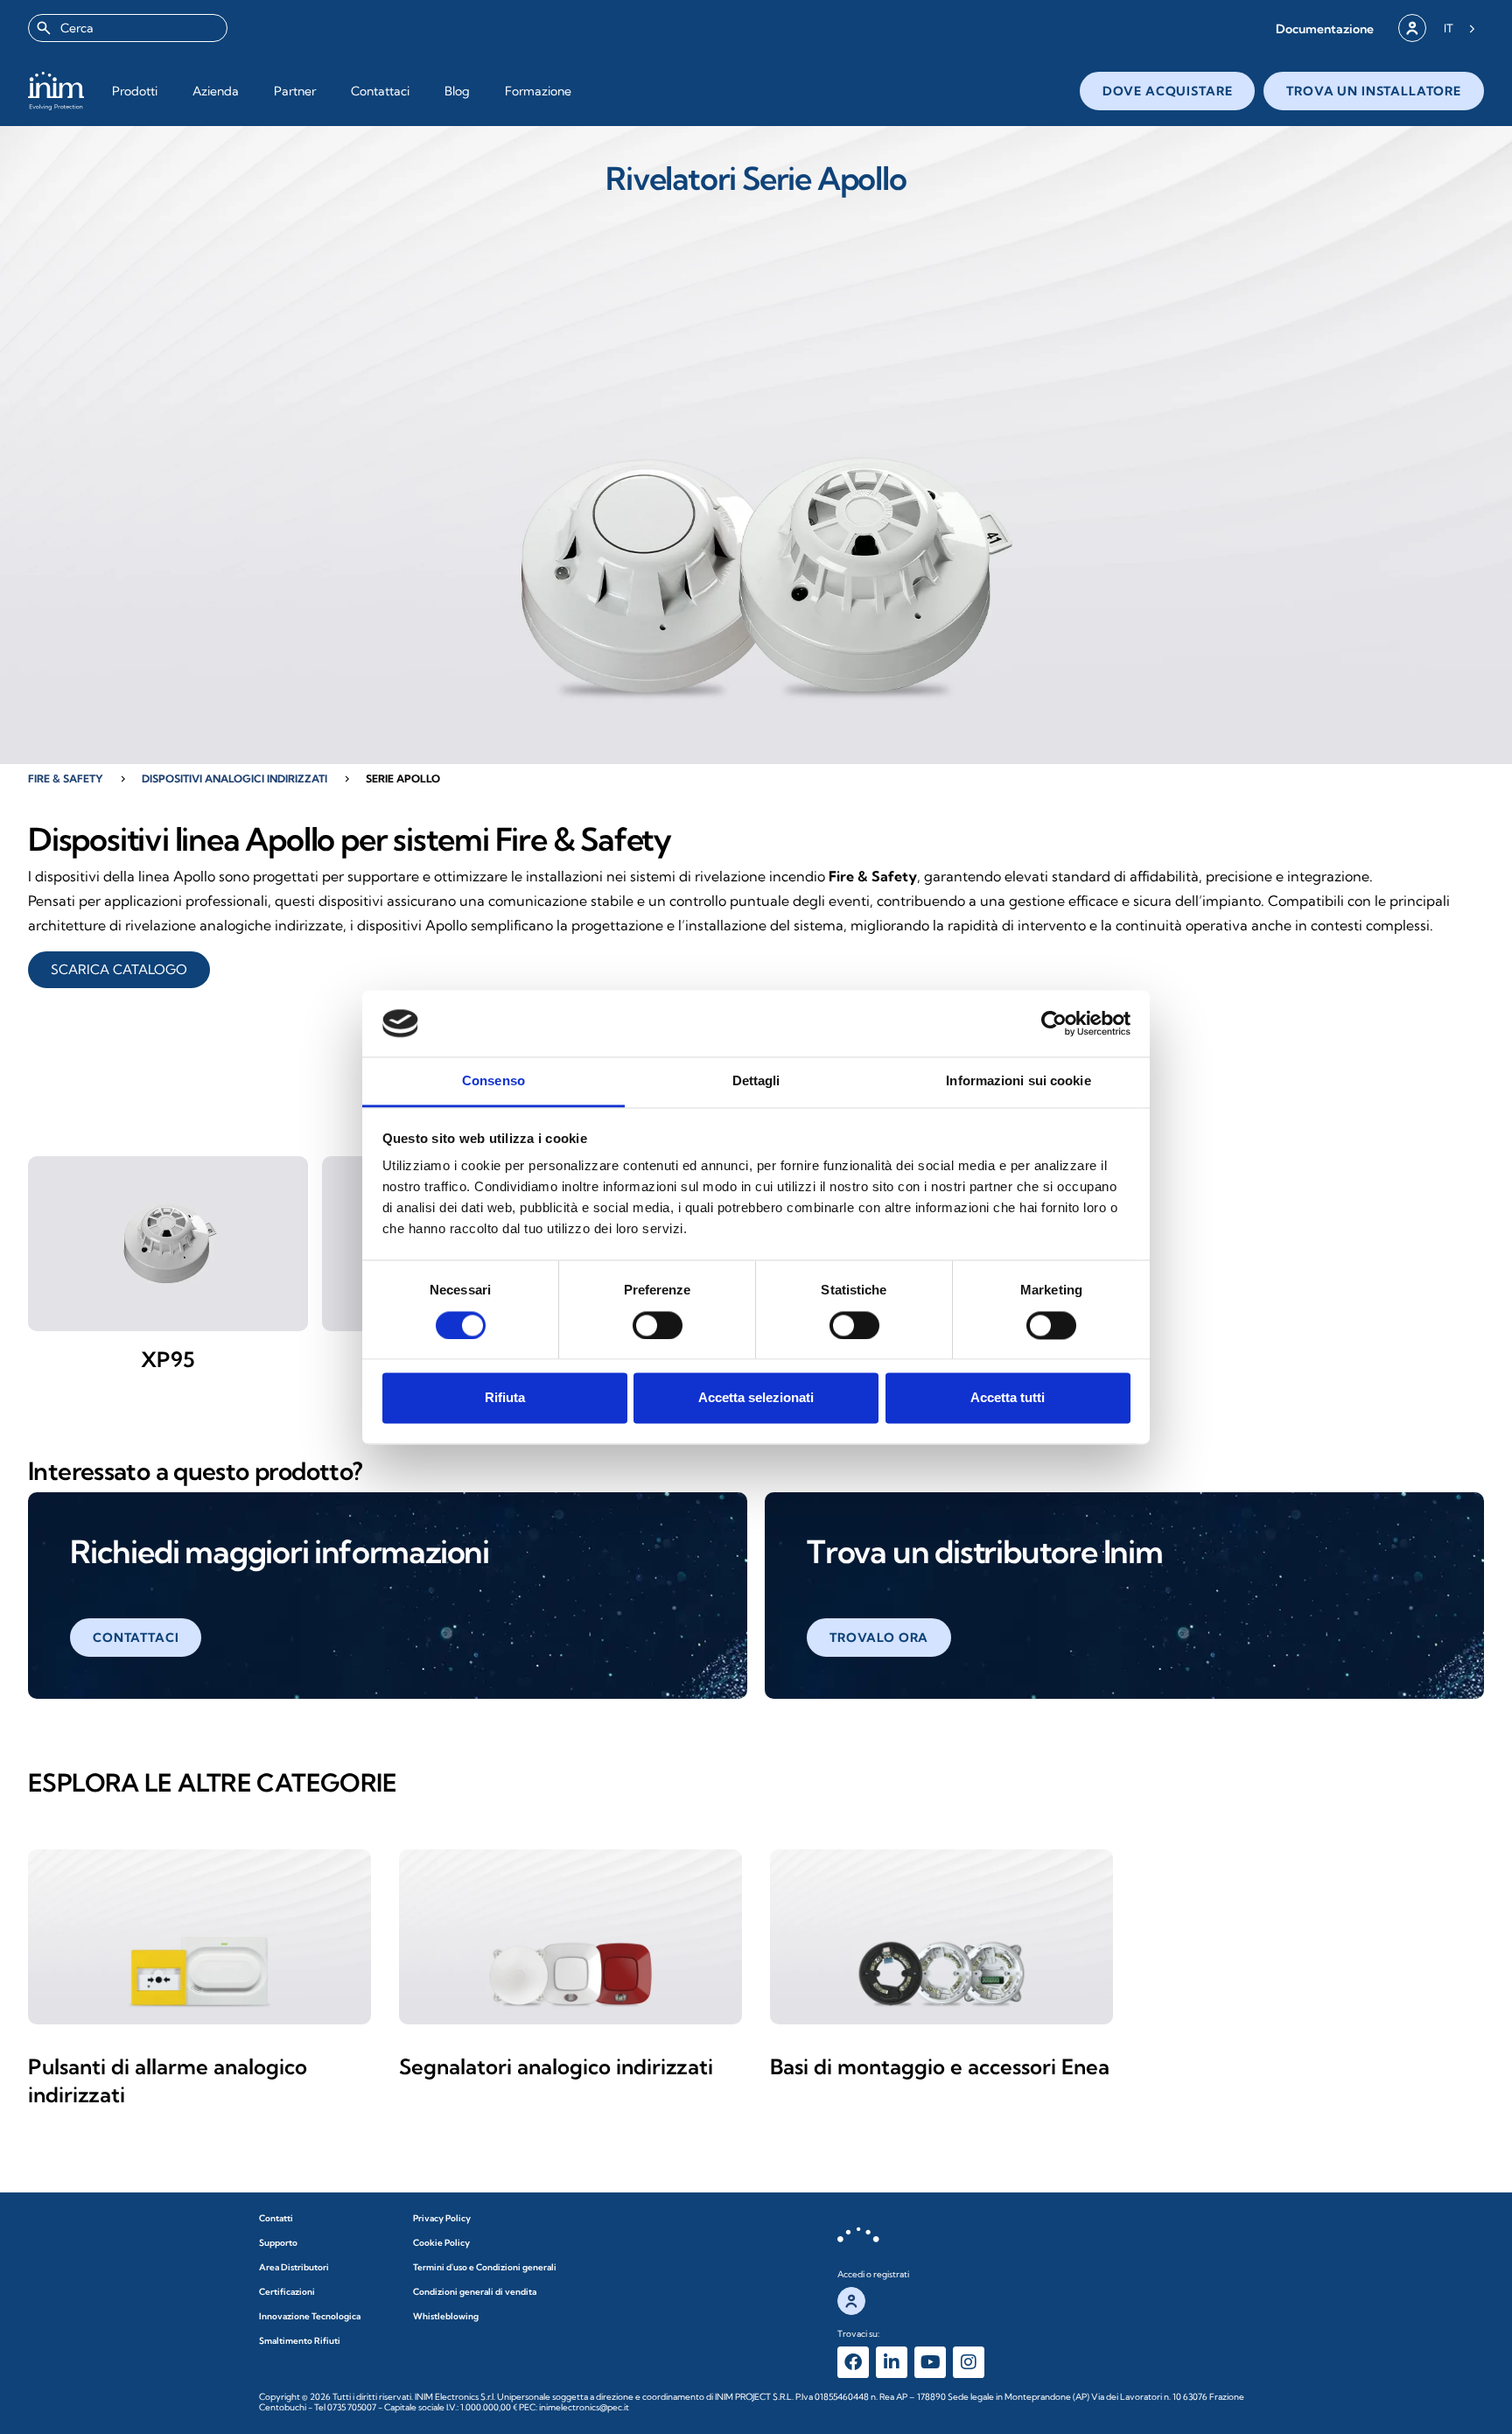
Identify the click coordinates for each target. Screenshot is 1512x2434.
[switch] (658, 1325)
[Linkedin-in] (892, 2362)
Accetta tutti (1008, 1398)
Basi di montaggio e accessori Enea (940, 2066)
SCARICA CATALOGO (119, 969)
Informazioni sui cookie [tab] (1018, 1081)
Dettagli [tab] (756, 1081)
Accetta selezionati (756, 1398)
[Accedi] (1412, 28)
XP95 (168, 1359)
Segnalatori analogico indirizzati (556, 2066)
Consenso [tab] (493, 1081)
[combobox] (128, 28)
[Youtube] (930, 2362)
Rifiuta (505, 1398)
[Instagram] (969, 2362)
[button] (1325, 28)
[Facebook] (853, 2362)
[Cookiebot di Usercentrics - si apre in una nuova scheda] (1054, 1023)
